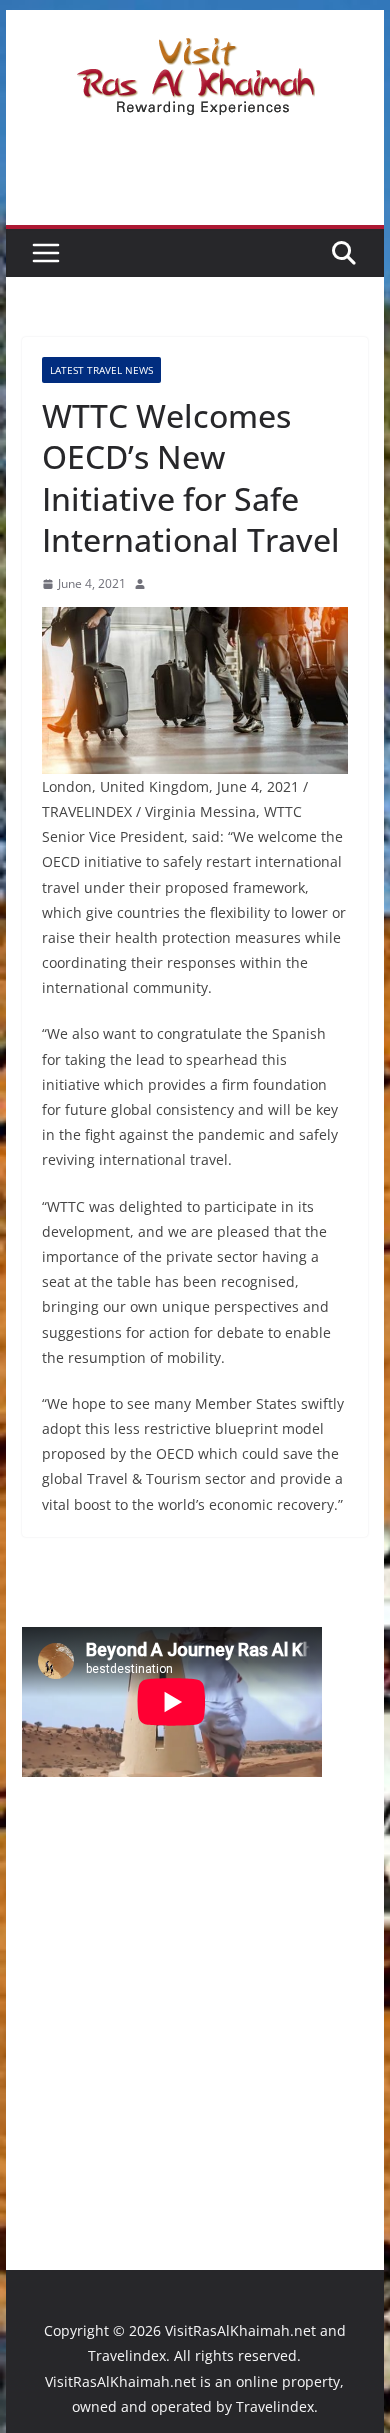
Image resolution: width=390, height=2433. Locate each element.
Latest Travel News (101, 370)
